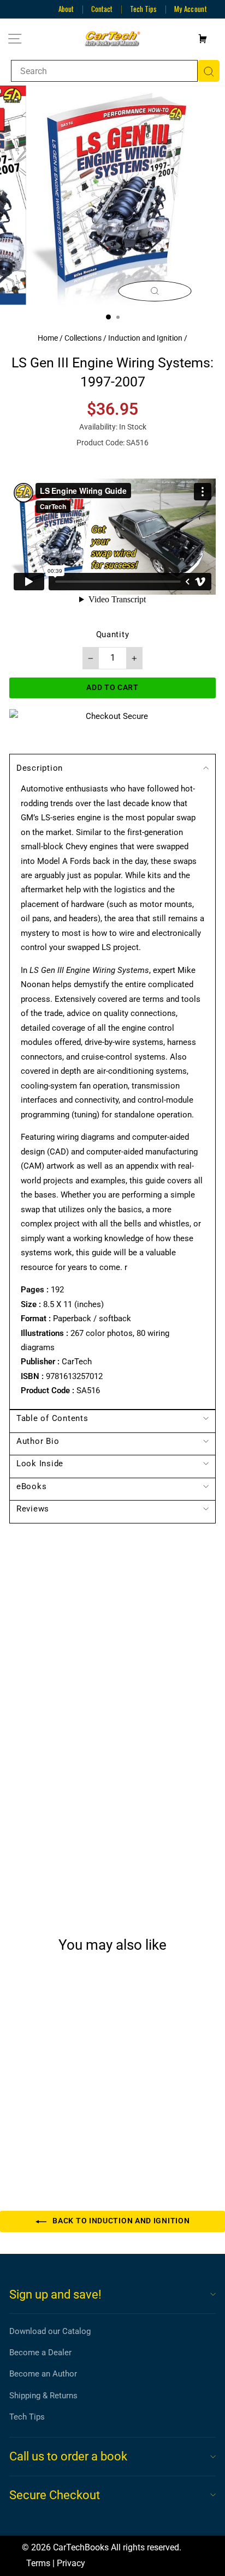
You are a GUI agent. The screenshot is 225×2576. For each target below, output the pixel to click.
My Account (191, 9)
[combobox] (104, 71)
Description (40, 768)
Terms (38, 2563)
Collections (83, 338)
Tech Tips (143, 9)
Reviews (33, 1509)
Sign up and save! (55, 2294)
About (66, 9)
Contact (102, 9)
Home (48, 338)
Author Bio (38, 1441)
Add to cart (49, 2136)
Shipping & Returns (43, 2396)
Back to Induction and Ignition (120, 2221)
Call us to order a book (68, 2456)
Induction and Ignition (145, 338)
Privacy (71, 2563)
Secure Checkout (55, 2495)
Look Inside (40, 1464)
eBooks (31, 1486)
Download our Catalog (50, 2331)
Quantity (113, 634)
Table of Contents (52, 1418)
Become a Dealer (40, 2353)
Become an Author (43, 2374)
